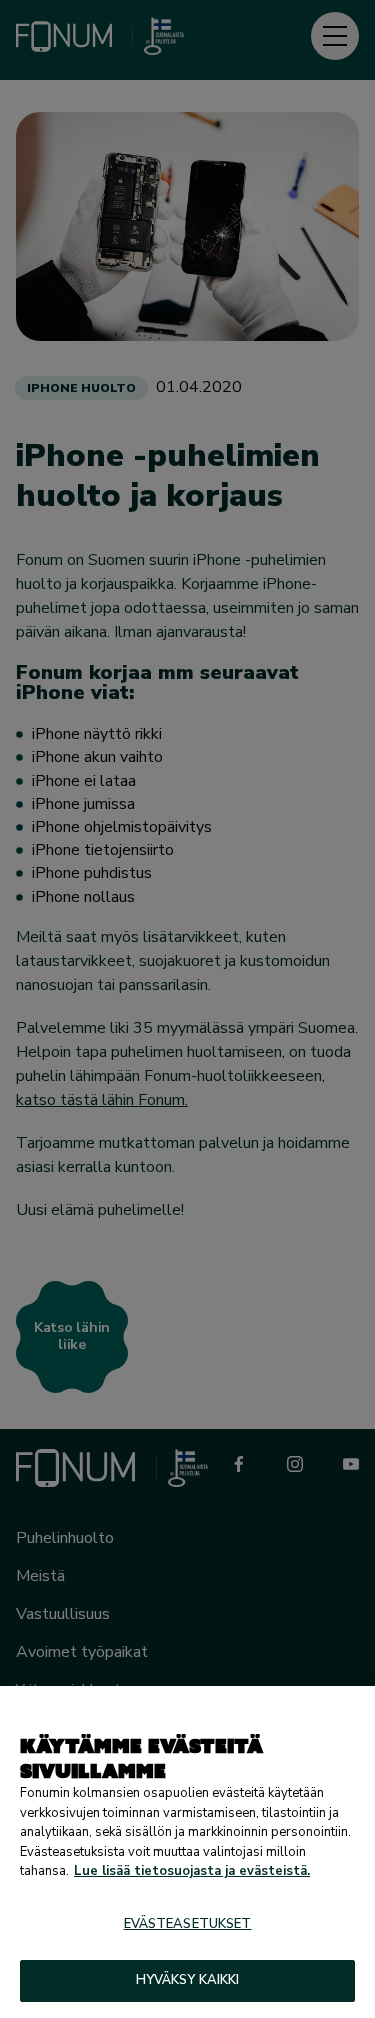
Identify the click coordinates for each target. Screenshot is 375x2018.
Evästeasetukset (188, 1924)
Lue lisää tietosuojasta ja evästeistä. (192, 1871)
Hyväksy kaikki (188, 1980)
